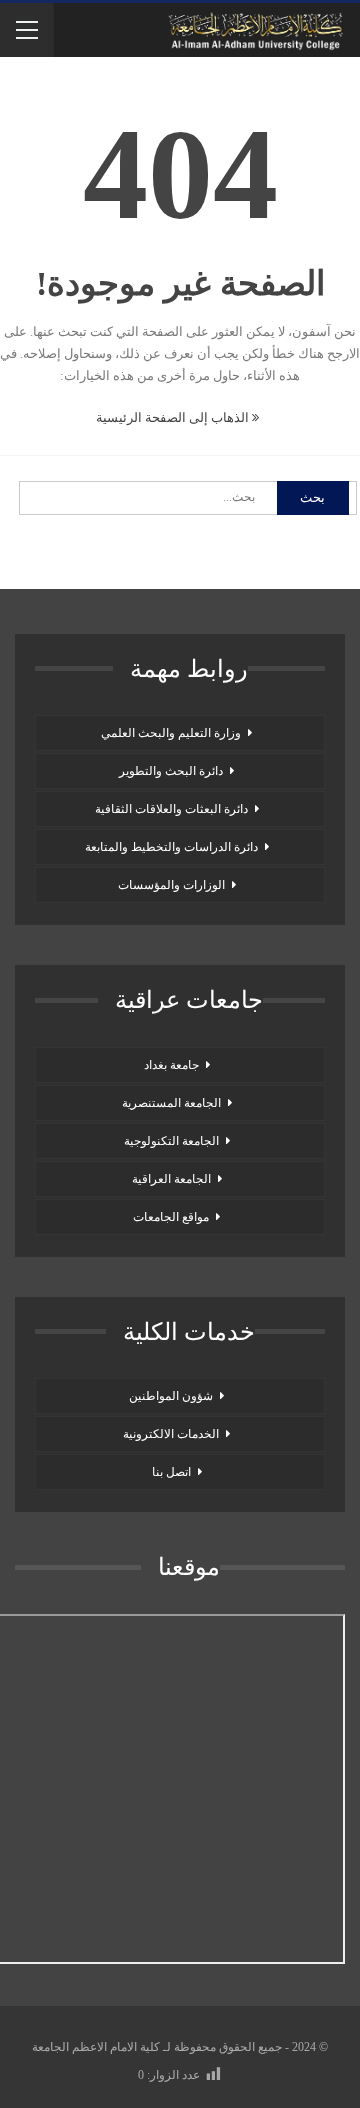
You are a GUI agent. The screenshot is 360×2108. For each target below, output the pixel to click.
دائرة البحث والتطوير (171, 771)
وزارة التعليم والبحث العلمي (171, 733)
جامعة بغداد (171, 1065)
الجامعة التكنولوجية (171, 1141)
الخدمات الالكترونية (171, 1434)
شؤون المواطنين (171, 1396)
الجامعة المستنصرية (171, 1103)
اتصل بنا (171, 1472)
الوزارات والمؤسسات (171, 885)
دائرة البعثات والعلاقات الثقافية (171, 809)
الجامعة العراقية (171, 1179)
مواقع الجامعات (171, 1217)
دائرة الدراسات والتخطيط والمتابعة (171, 847)
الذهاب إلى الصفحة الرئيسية (174, 417)
